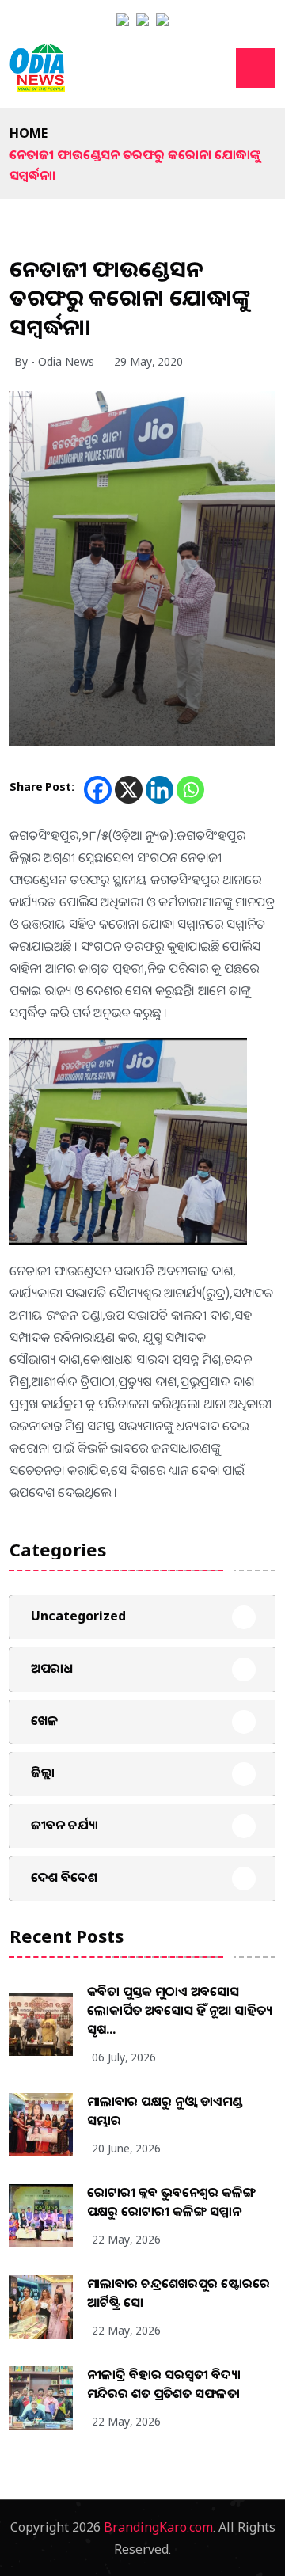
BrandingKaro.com (158, 2527)
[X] (129, 790)
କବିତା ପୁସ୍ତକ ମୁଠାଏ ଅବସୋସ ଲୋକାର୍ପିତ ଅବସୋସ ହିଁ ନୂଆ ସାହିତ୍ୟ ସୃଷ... (180, 2010)
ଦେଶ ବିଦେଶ (64, 1877)
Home (28, 133)
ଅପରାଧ (52, 1668)
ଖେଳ (45, 1720)
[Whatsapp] (190, 790)
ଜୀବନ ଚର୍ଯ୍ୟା (65, 1825)
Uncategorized (78, 1616)
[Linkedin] (160, 790)
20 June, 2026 (126, 2148)
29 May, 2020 (148, 361)
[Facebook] (98, 790)
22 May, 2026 (126, 2239)
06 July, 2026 (124, 2057)
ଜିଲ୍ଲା (43, 1772)
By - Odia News (54, 361)
